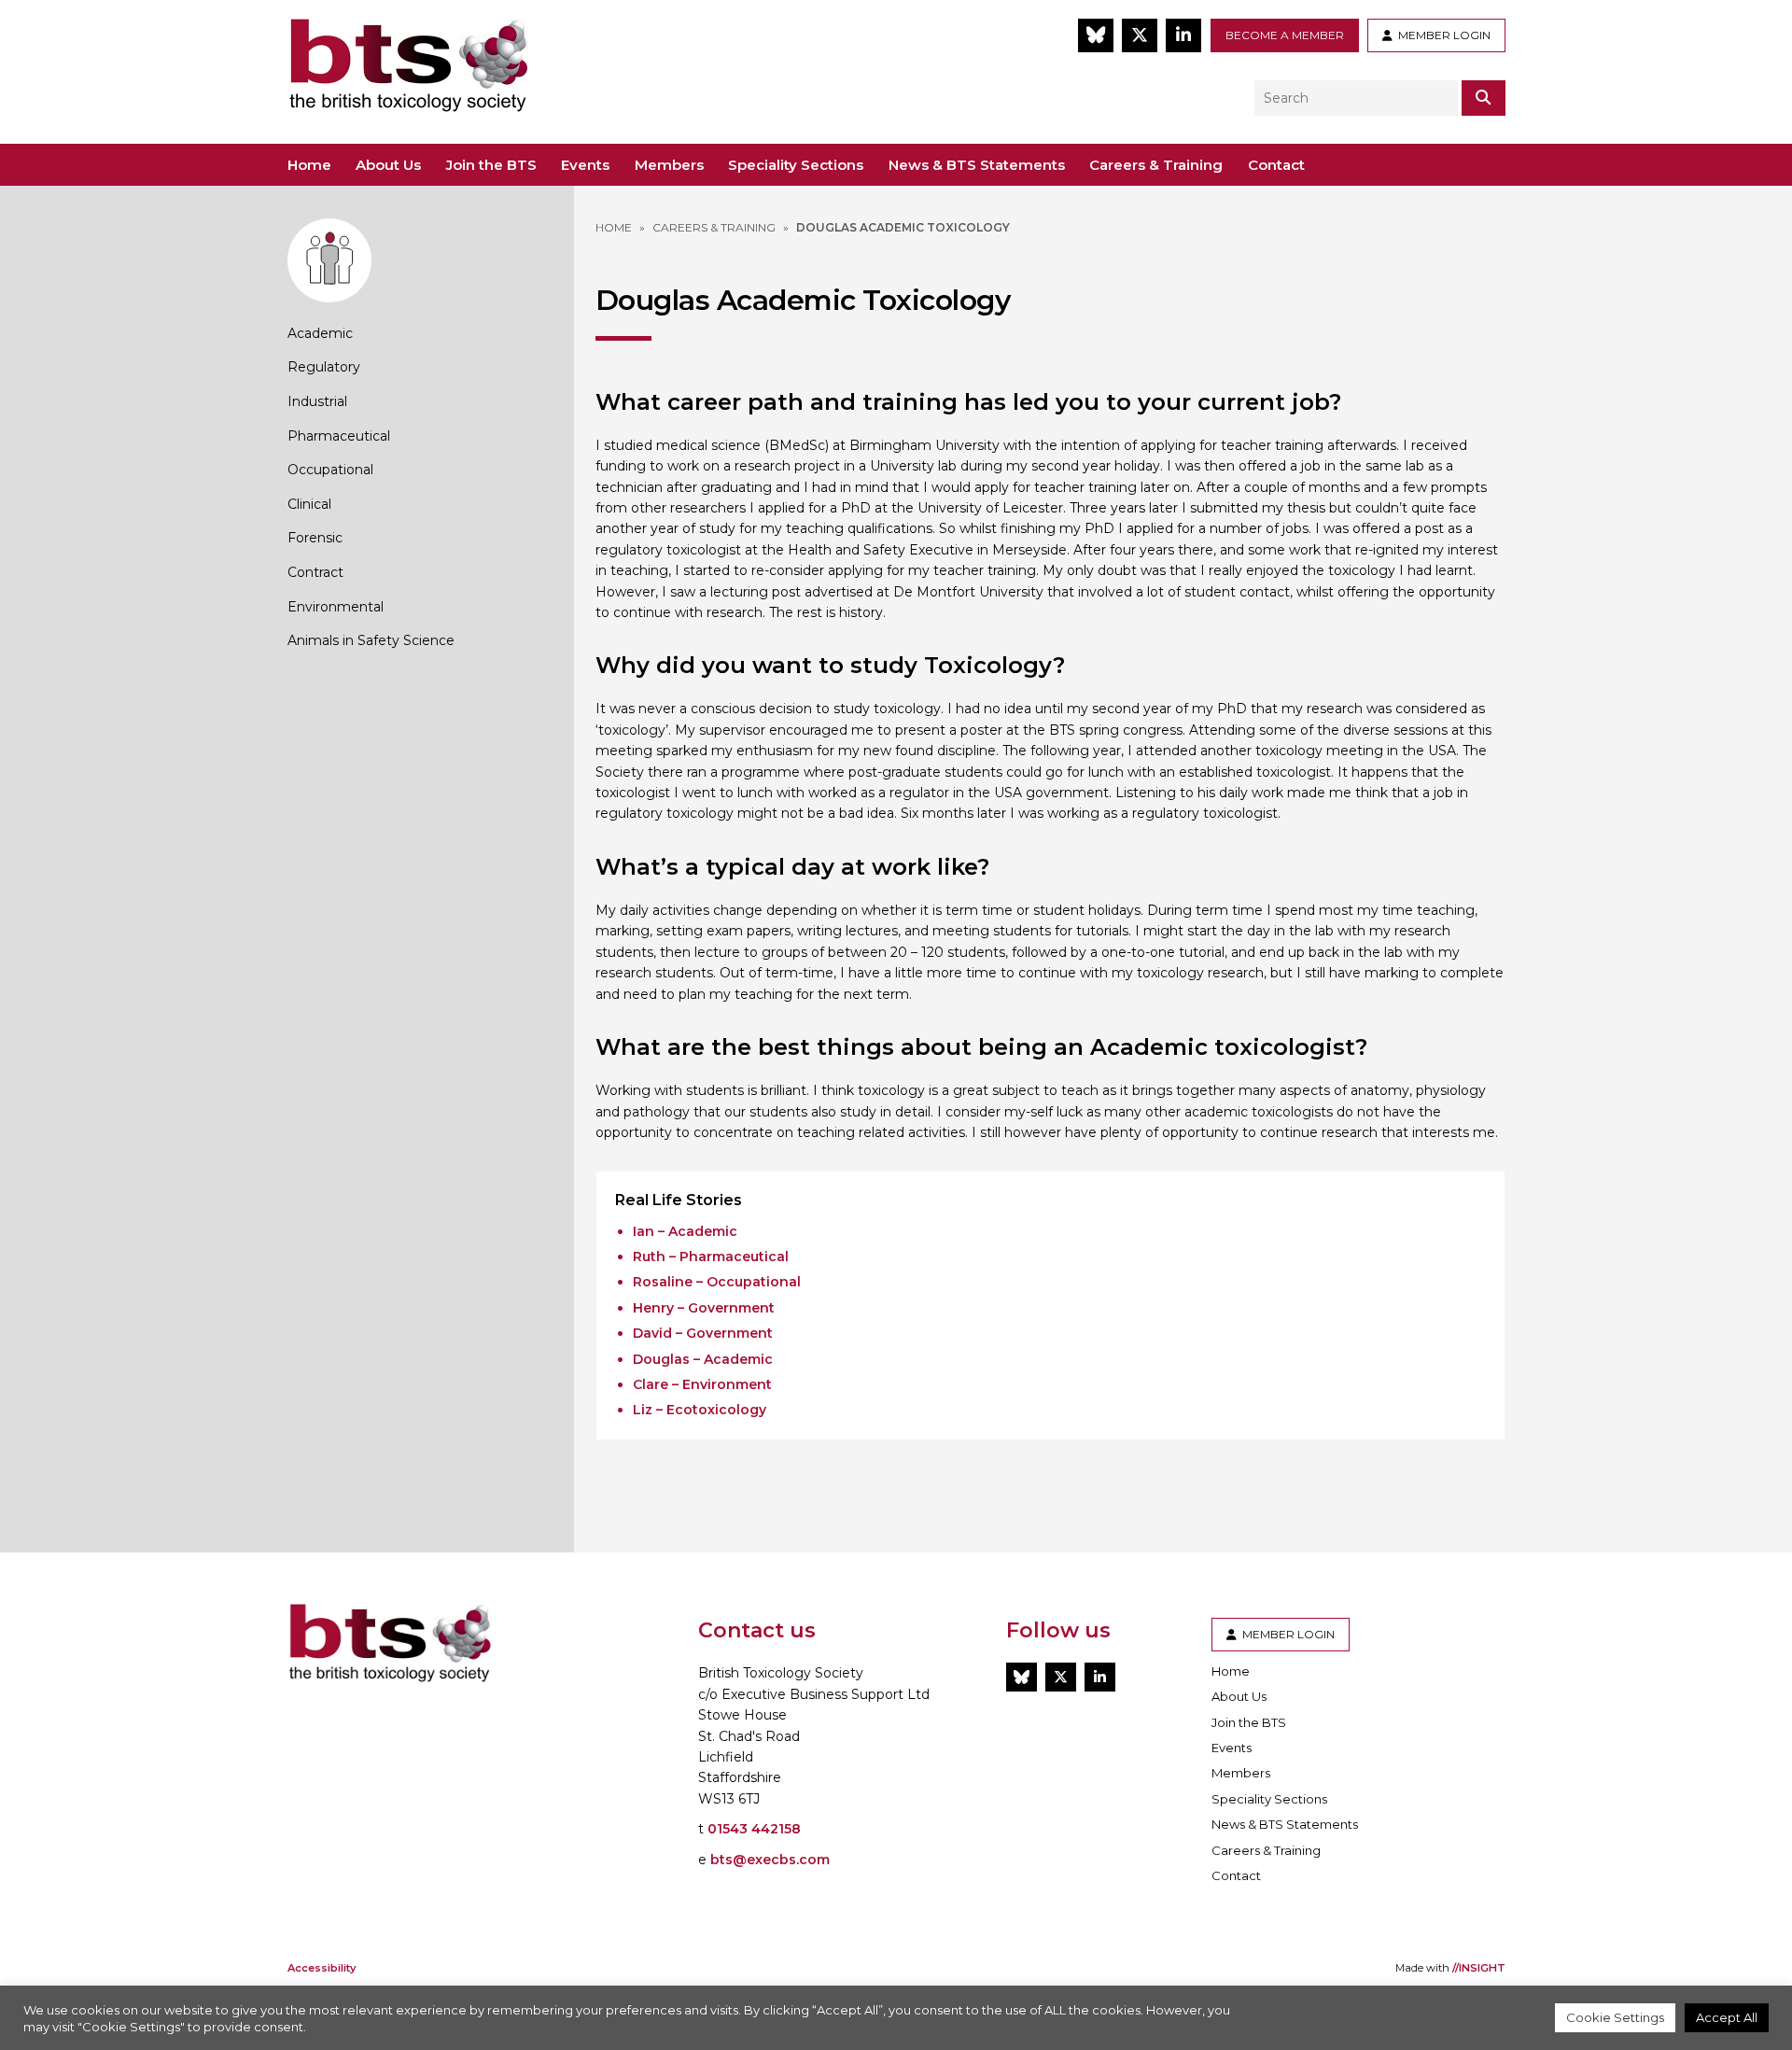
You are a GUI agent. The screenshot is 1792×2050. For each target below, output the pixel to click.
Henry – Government (704, 1308)
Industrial (317, 401)
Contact (1276, 165)
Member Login (1442, 35)
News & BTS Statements (977, 165)
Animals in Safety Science (371, 640)
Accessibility (322, 1968)
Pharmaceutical (339, 436)
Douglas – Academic (703, 1359)
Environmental (336, 607)
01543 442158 (754, 1829)
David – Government (703, 1333)
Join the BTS (491, 165)
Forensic (315, 538)
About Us (388, 165)
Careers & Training (1156, 165)
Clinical (309, 504)
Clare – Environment (702, 1384)
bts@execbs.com (770, 1860)
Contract (315, 572)
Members (669, 165)
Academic (320, 333)
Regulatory (324, 367)
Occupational (330, 470)
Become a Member (1285, 35)
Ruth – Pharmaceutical (711, 1257)
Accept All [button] (1727, 2017)
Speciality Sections (796, 165)
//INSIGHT (1479, 1968)
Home (309, 165)
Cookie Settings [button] (1615, 2017)
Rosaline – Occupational (717, 1282)
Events (585, 165)
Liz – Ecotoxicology (700, 1410)
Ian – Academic (685, 1231)
